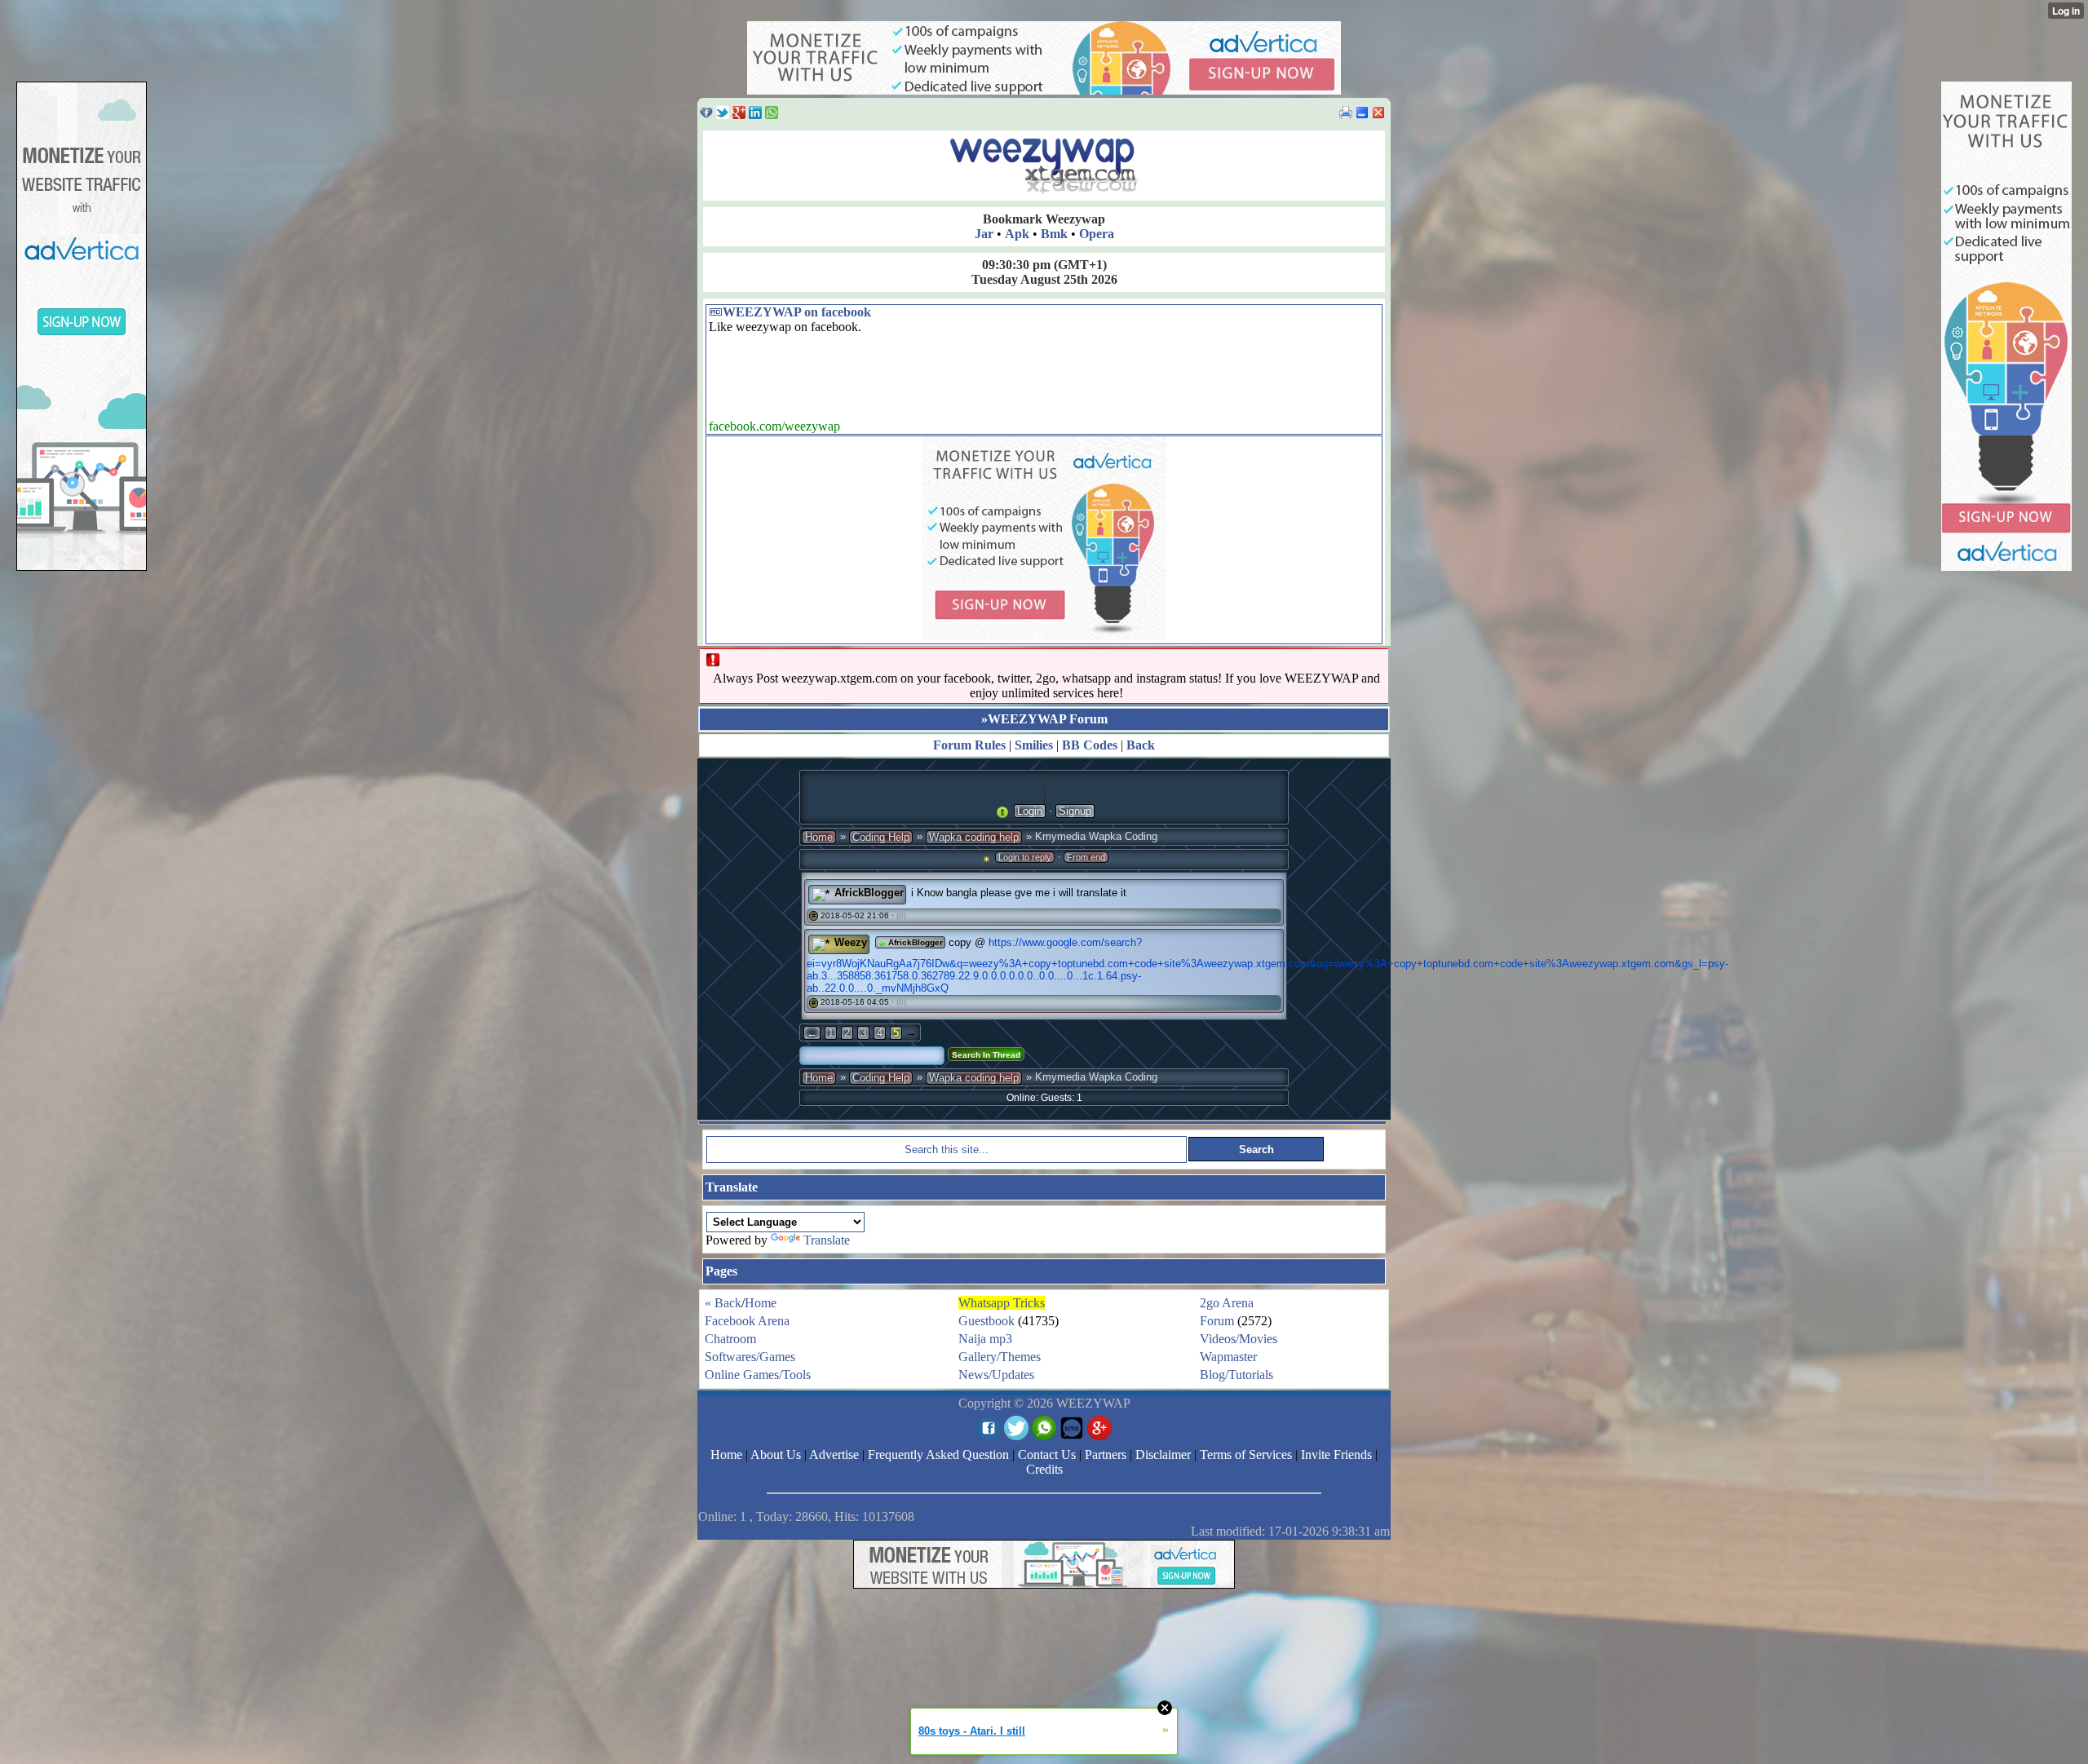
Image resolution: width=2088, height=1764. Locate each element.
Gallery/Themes (1000, 1357)
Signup (1075, 811)
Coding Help (881, 837)
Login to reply (1025, 857)
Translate (827, 1240)
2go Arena (1227, 1303)
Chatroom (730, 1339)
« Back (723, 1303)
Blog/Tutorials (1236, 1375)
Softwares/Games (750, 1357)
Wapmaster (1228, 1357)
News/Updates (996, 1375)
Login (1030, 811)
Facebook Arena (747, 1321)
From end (1086, 857)
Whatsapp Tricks (1002, 1303)
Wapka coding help (974, 837)
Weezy (851, 942)
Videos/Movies (1239, 1339)
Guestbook (986, 1321)
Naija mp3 (985, 1339)
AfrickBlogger (869, 893)
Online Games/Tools (758, 1375)
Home (819, 837)
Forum (1217, 1321)
